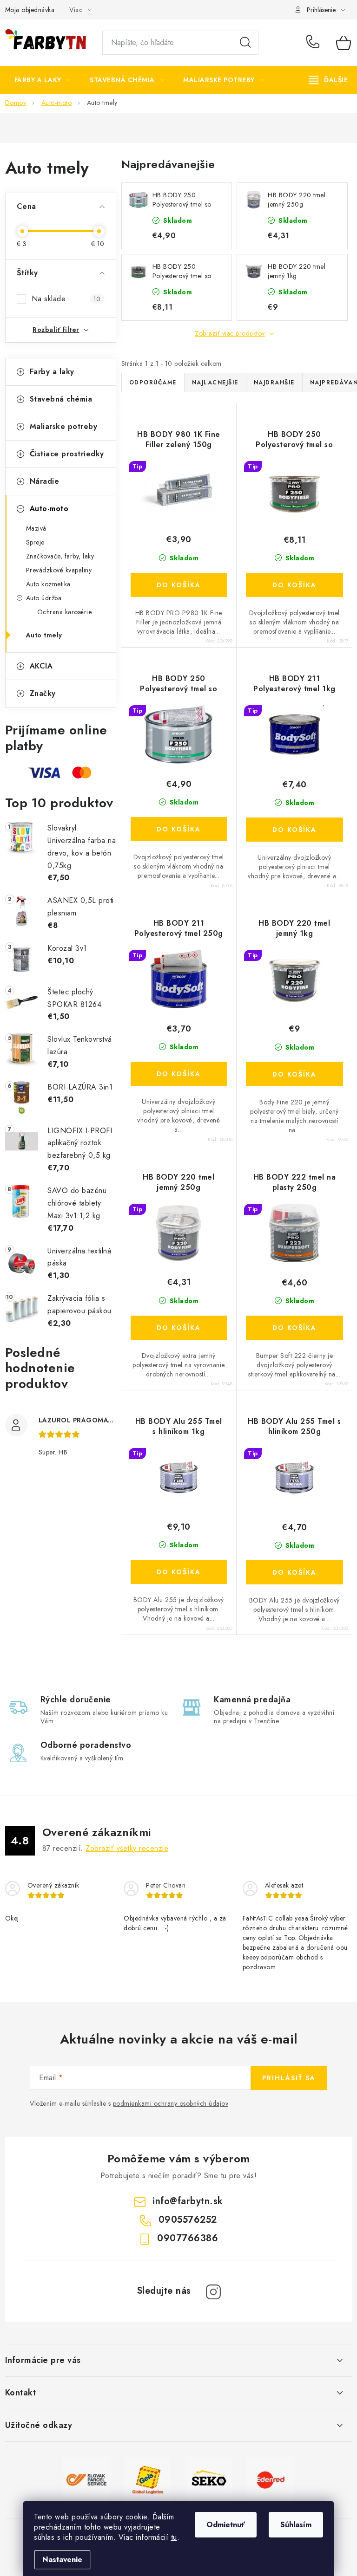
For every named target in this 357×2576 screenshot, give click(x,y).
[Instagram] (213, 2292)
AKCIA (41, 666)
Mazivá (36, 528)
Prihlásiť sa (289, 2078)
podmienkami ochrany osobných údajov (171, 2103)
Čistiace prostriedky (67, 454)
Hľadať (245, 43)
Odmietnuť (226, 2525)
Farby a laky (52, 372)
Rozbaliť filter (56, 330)
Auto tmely (44, 635)
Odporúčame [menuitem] (153, 383)
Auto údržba (44, 598)
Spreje (35, 542)
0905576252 (314, 43)
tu (174, 2537)
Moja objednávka (30, 10)
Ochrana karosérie (65, 612)
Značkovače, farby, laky (60, 556)
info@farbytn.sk (188, 2201)
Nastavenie (62, 2560)
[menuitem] (43, 80)
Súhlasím (296, 2525)
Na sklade (66, 299)
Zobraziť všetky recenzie (127, 1848)
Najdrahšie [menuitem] (274, 383)
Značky (43, 693)
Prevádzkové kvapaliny (59, 570)
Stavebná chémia (61, 399)
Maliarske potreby (64, 426)
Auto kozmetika (48, 584)
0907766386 (188, 2238)
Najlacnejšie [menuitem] (215, 383)
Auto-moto (49, 509)
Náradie (45, 481)
